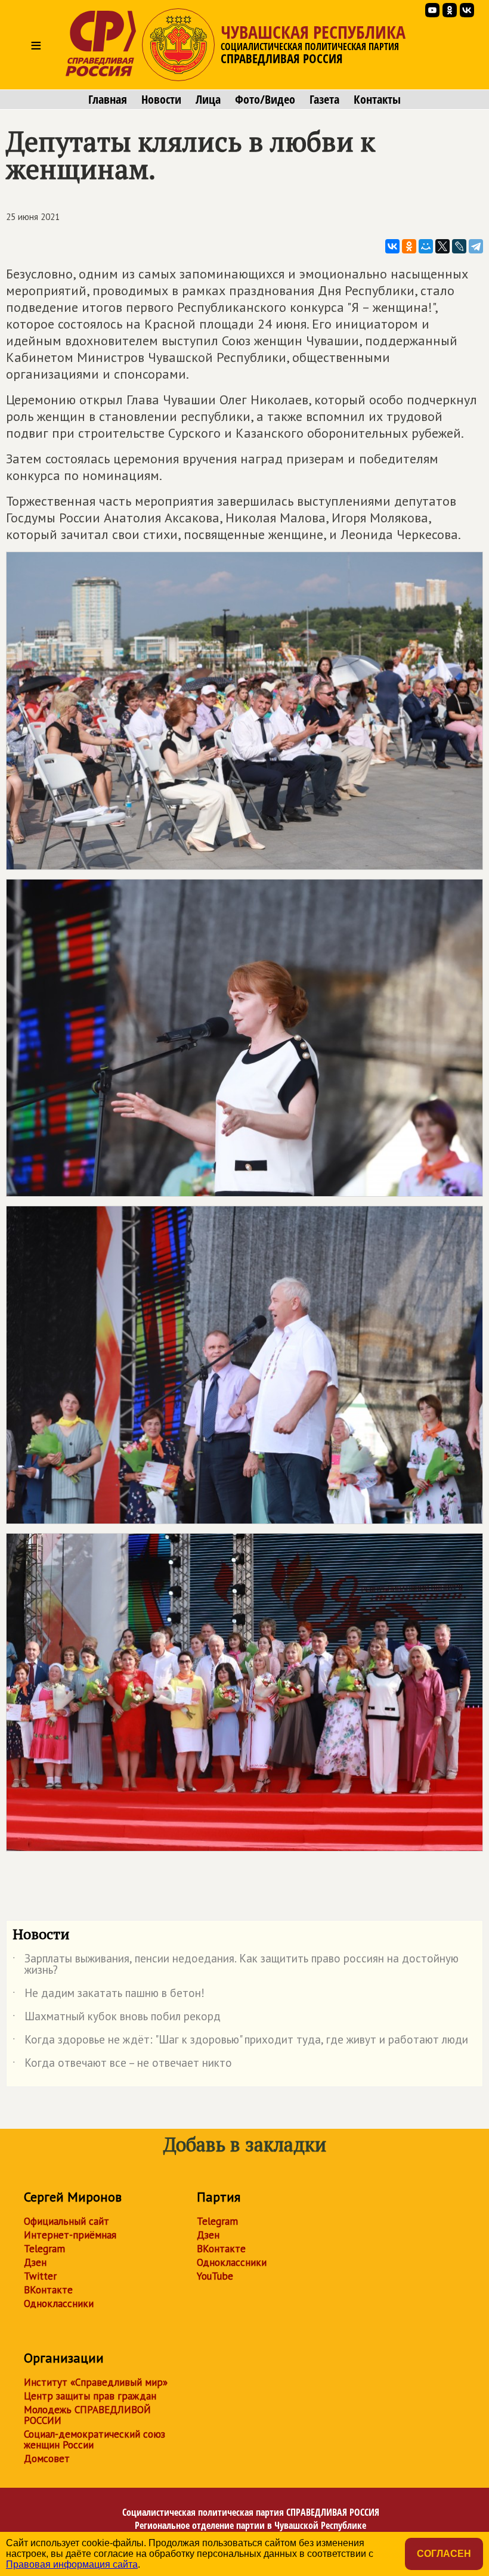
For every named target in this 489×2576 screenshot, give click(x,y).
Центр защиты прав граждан (90, 2396)
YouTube (215, 2276)
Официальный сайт (66, 2221)
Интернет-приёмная (70, 2235)
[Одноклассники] (409, 246)
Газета (324, 100)
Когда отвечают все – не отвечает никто (122, 2065)
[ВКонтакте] (392, 246)
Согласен (444, 2554)
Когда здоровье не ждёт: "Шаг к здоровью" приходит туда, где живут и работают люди (240, 2042)
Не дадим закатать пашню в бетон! (109, 1995)
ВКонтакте (48, 2290)
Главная (108, 100)
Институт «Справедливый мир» (96, 2382)
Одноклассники (59, 2303)
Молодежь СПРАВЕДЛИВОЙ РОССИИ (87, 2415)
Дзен (35, 2262)
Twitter (40, 2276)
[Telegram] (476, 246)
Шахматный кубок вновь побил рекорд (117, 2018)
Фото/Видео (265, 100)
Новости (161, 100)
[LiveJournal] (459, 246)
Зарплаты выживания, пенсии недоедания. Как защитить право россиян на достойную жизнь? (236, 1965)
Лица (208, 100)
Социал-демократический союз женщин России (95, 2439)
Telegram (44, 2249)
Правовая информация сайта (72, 2564)
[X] (442, 246)
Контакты (377, 100)
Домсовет (47, 2459)
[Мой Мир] (426, 246)
